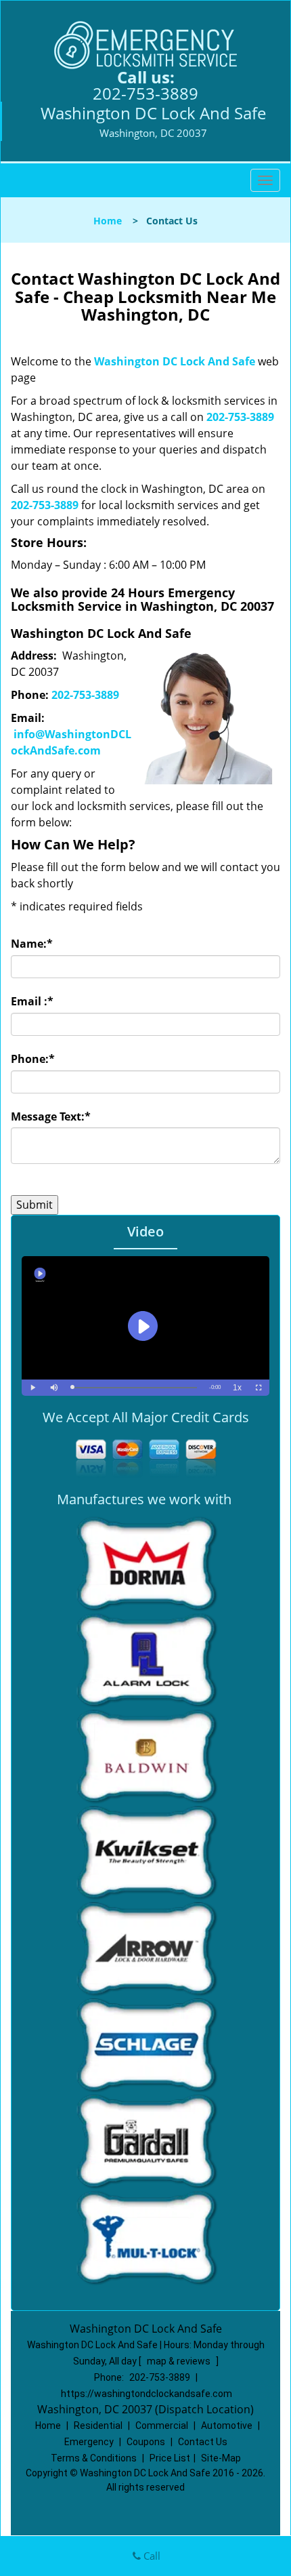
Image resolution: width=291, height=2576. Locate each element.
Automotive (227, 2426)
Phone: (33, 1059)
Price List (170, 2458)
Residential (98, 2426)
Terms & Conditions (94, 2458)
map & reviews (180, 2361)
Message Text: (51, 1116)
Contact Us (203, 2442)
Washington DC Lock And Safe (175, 361)
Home (108, 221)
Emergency (89, 2442)
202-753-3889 (145, 93)
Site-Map (221, 2458)
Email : (32, 1001)
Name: (32, 944)
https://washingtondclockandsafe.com (147, 2394)
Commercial (162, 2426)
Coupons (146, 2442)
